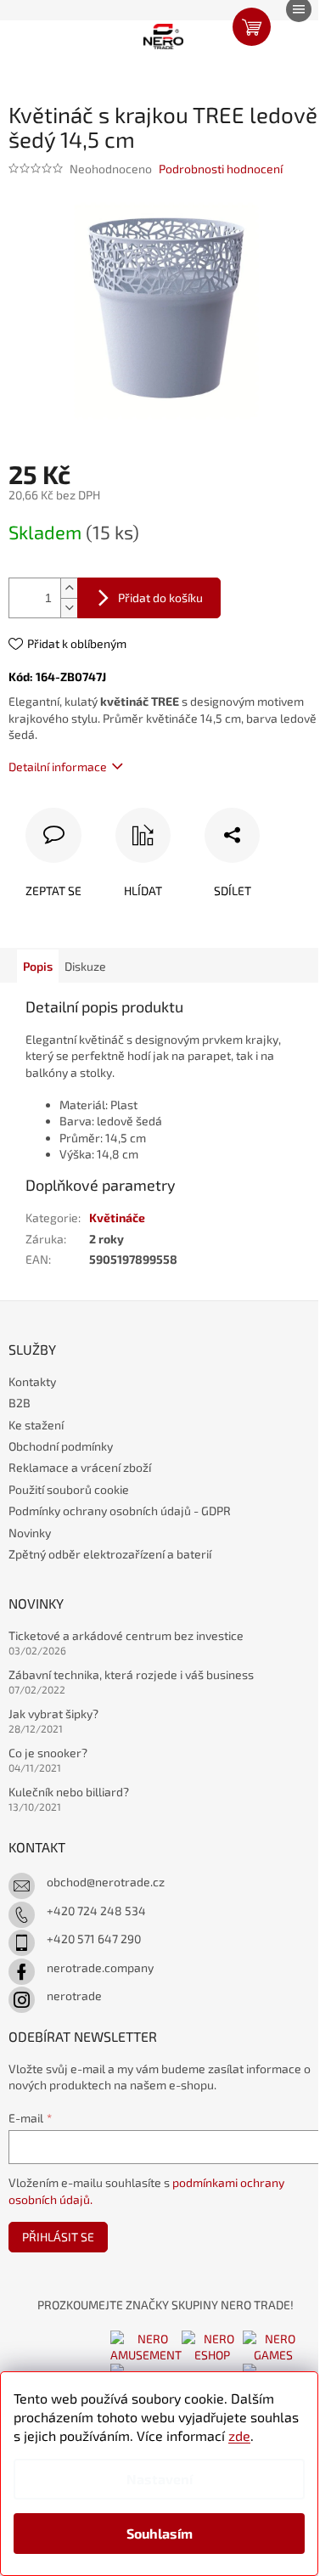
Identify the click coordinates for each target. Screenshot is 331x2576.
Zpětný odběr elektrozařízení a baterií (110, 1554)
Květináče (117, 1218)
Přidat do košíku (160, 597)
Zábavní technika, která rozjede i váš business (131, 1674)
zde (239, 2435)
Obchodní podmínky (61, 1446)
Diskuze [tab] (85, 966)
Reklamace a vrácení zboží (80, 1467)
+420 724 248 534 (96, 1911)
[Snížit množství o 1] (69, 608)
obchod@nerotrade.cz (106, 1882)
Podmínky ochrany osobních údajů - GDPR (120, 1511)
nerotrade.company (100, 1967)
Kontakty (32, 1381)
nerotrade (74, 1995)
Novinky (30, 1533)
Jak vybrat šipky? (53, 1714)
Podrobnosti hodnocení (221, 169)
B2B (20, 1403)
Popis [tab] (38, 966)
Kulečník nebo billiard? (69, 1792)
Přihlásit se (58, 2237)
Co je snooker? (48, 1753)
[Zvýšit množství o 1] (69, 588)
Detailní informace (58, 767)
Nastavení (160, 2479)
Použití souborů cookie (69, 1489)
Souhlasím (160, 2533)
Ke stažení (36, 1425)
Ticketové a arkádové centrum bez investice (126, 1635)
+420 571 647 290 (94, 1939)
